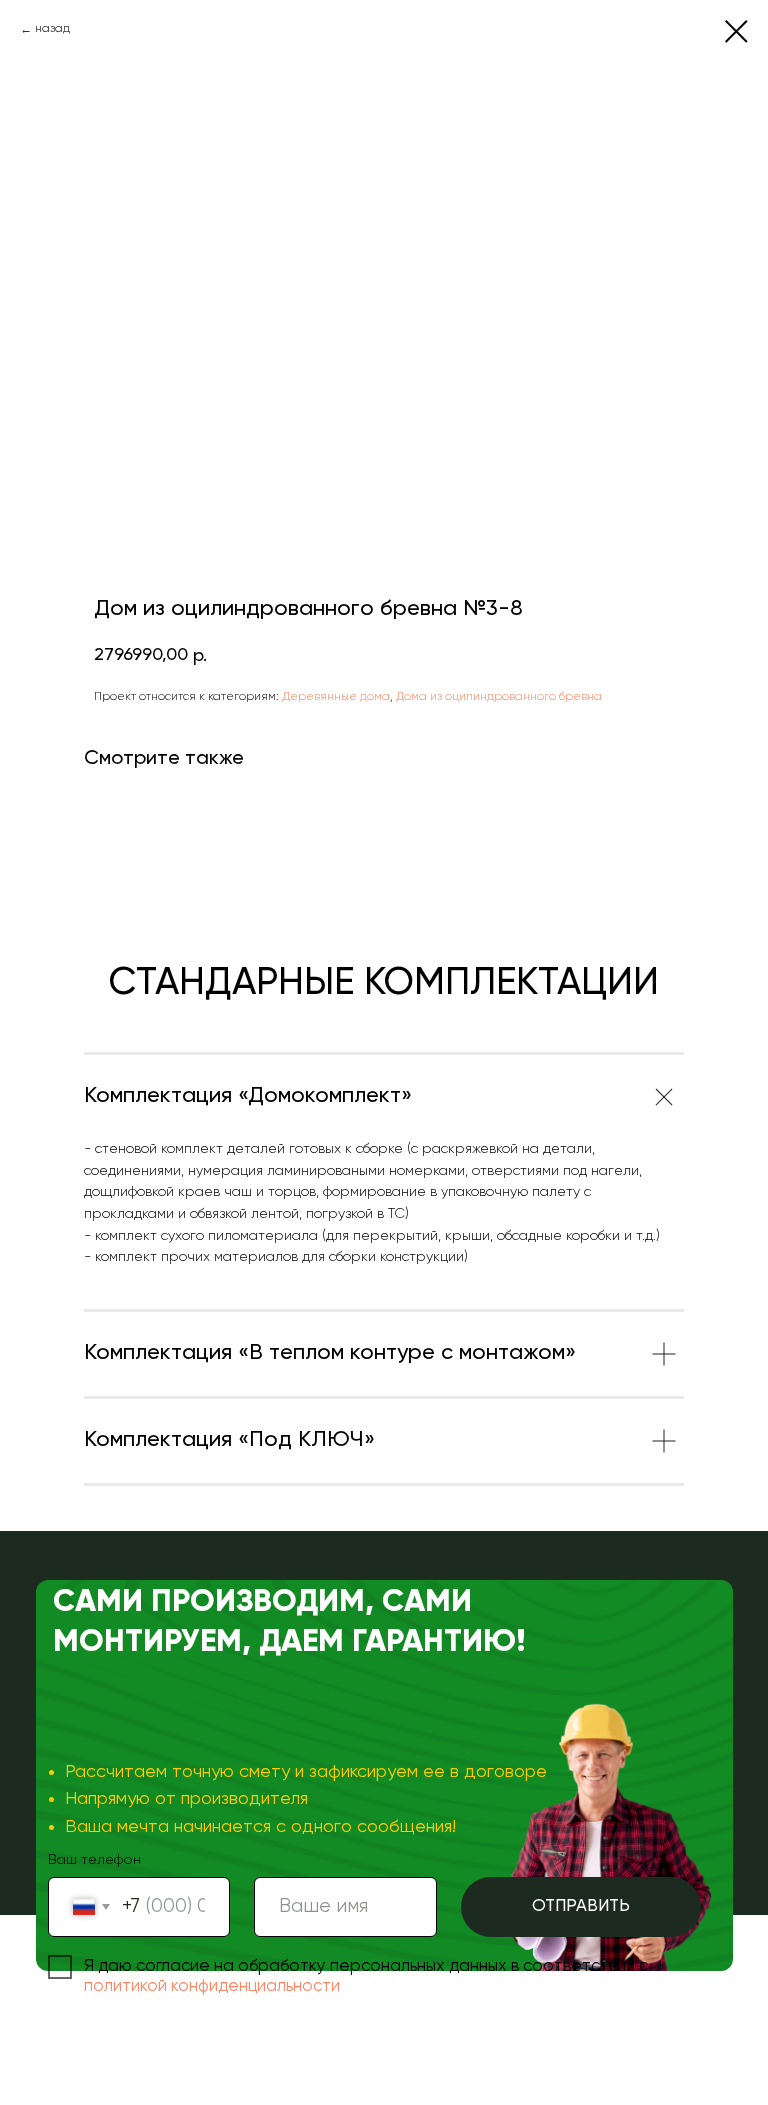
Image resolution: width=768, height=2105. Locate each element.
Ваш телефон (94, 1860)
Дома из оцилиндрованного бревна (499, 697)
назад (52, 29)
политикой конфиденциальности (212, 1986)
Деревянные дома (336, 697)
